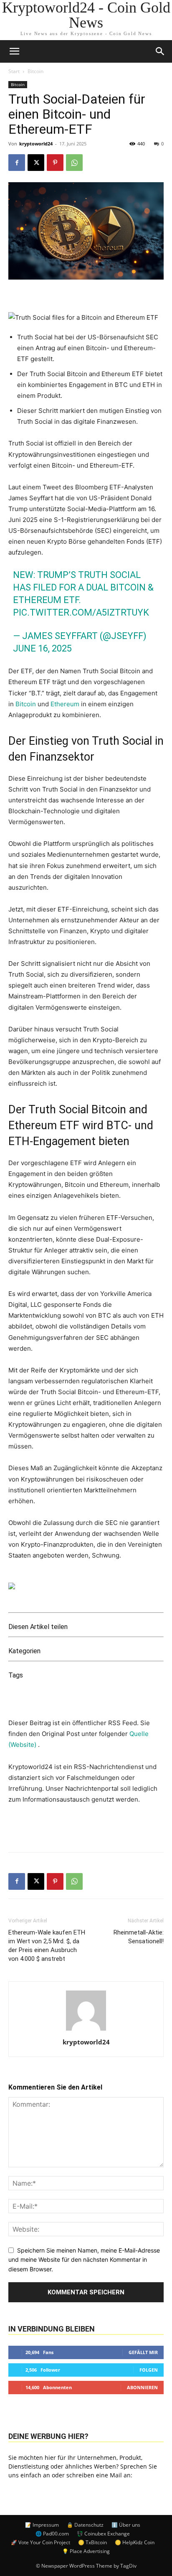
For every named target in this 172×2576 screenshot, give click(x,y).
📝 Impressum (42, 2525)
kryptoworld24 (36, 144)
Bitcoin (35, 71)
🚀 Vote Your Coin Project (40, 2542)
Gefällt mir (143, 2352)
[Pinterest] (55, 163)
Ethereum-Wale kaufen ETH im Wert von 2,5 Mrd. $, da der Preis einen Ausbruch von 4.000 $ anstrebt (47, 1946)
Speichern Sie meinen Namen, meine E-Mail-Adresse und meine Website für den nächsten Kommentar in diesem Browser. (84, 2260)
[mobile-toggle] (14, 51)
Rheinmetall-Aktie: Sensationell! (139, 1937)
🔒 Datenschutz (85, 2525)
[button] (160, 51)
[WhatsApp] (74, 163)
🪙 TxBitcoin (92, 2542)
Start (14, 71)
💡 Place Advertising (86, 2551)
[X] (36, 163)
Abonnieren (142, 2387)
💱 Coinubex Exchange (103, 2534)
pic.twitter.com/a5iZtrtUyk (81, 612)
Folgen (149, 2370)
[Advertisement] (86, 1826)
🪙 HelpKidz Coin (135, 2542)
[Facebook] (17, 163)
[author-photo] (86, 2030)
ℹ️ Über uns (126, 2525)
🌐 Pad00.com (52, 2534)
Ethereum (65, 704)
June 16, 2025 (42, 648)
